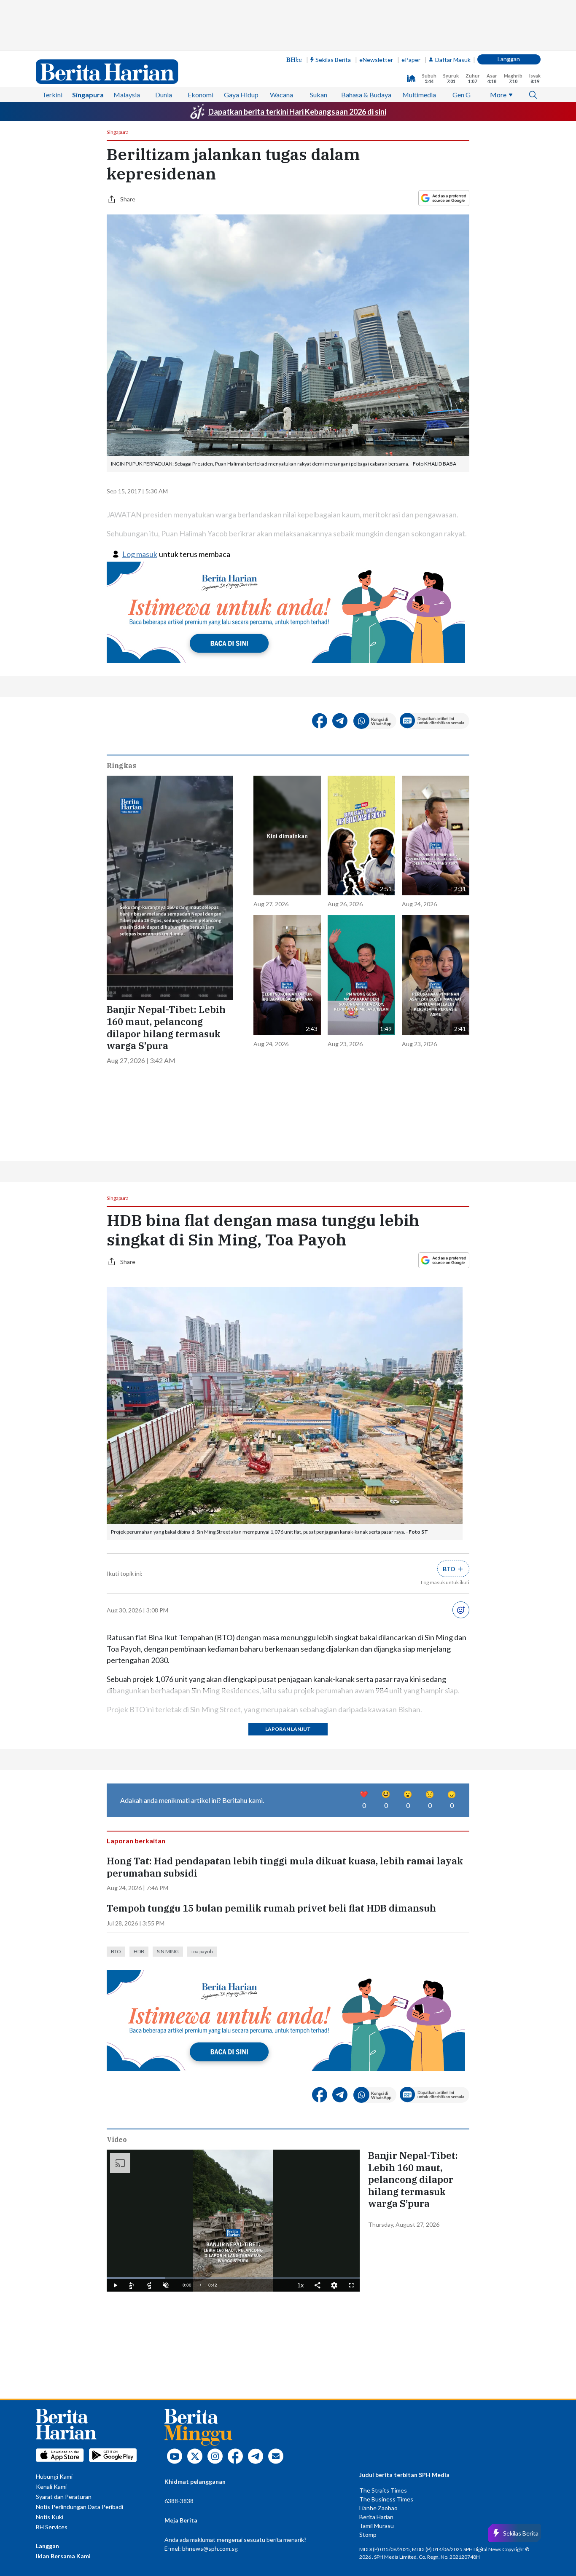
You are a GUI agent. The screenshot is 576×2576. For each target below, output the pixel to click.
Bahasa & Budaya (366, 95)
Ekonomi (201, 95)
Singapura (88, 95)
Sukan (319, 95)
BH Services (52, 2527)
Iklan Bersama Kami (63, 2556)
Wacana (281, 95)
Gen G (462, 95)
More (498, 95)
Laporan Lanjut (288, 1729)
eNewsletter (376, 60)
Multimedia (419, 95)
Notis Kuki (50, 2517)
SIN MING (168, 1951)
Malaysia (127, 95)
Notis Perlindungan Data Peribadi (79, 2507)
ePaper (411, 60)
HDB (139, 1951)
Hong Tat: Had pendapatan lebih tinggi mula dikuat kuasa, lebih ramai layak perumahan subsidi (285, 1867)
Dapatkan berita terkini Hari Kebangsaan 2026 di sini (297, 112)
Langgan (509, 59)
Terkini (52, 95)
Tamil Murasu (377, 2526)
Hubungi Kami (54, 2476)
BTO (116, 1951)
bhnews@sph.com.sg (210, 2548)
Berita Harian (376, 2517)
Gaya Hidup (241, 95)
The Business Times (386, 2499)
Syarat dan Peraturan (64, 2497)
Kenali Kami (51, 2486)
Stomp (368, 2534)
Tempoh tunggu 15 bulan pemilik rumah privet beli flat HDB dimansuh (271, 1908)
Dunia (164, 95)
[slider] (233, 2278)
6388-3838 (179, 2501)
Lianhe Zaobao (378, 2508)
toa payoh (202, 1951)
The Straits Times (383, 2490)
